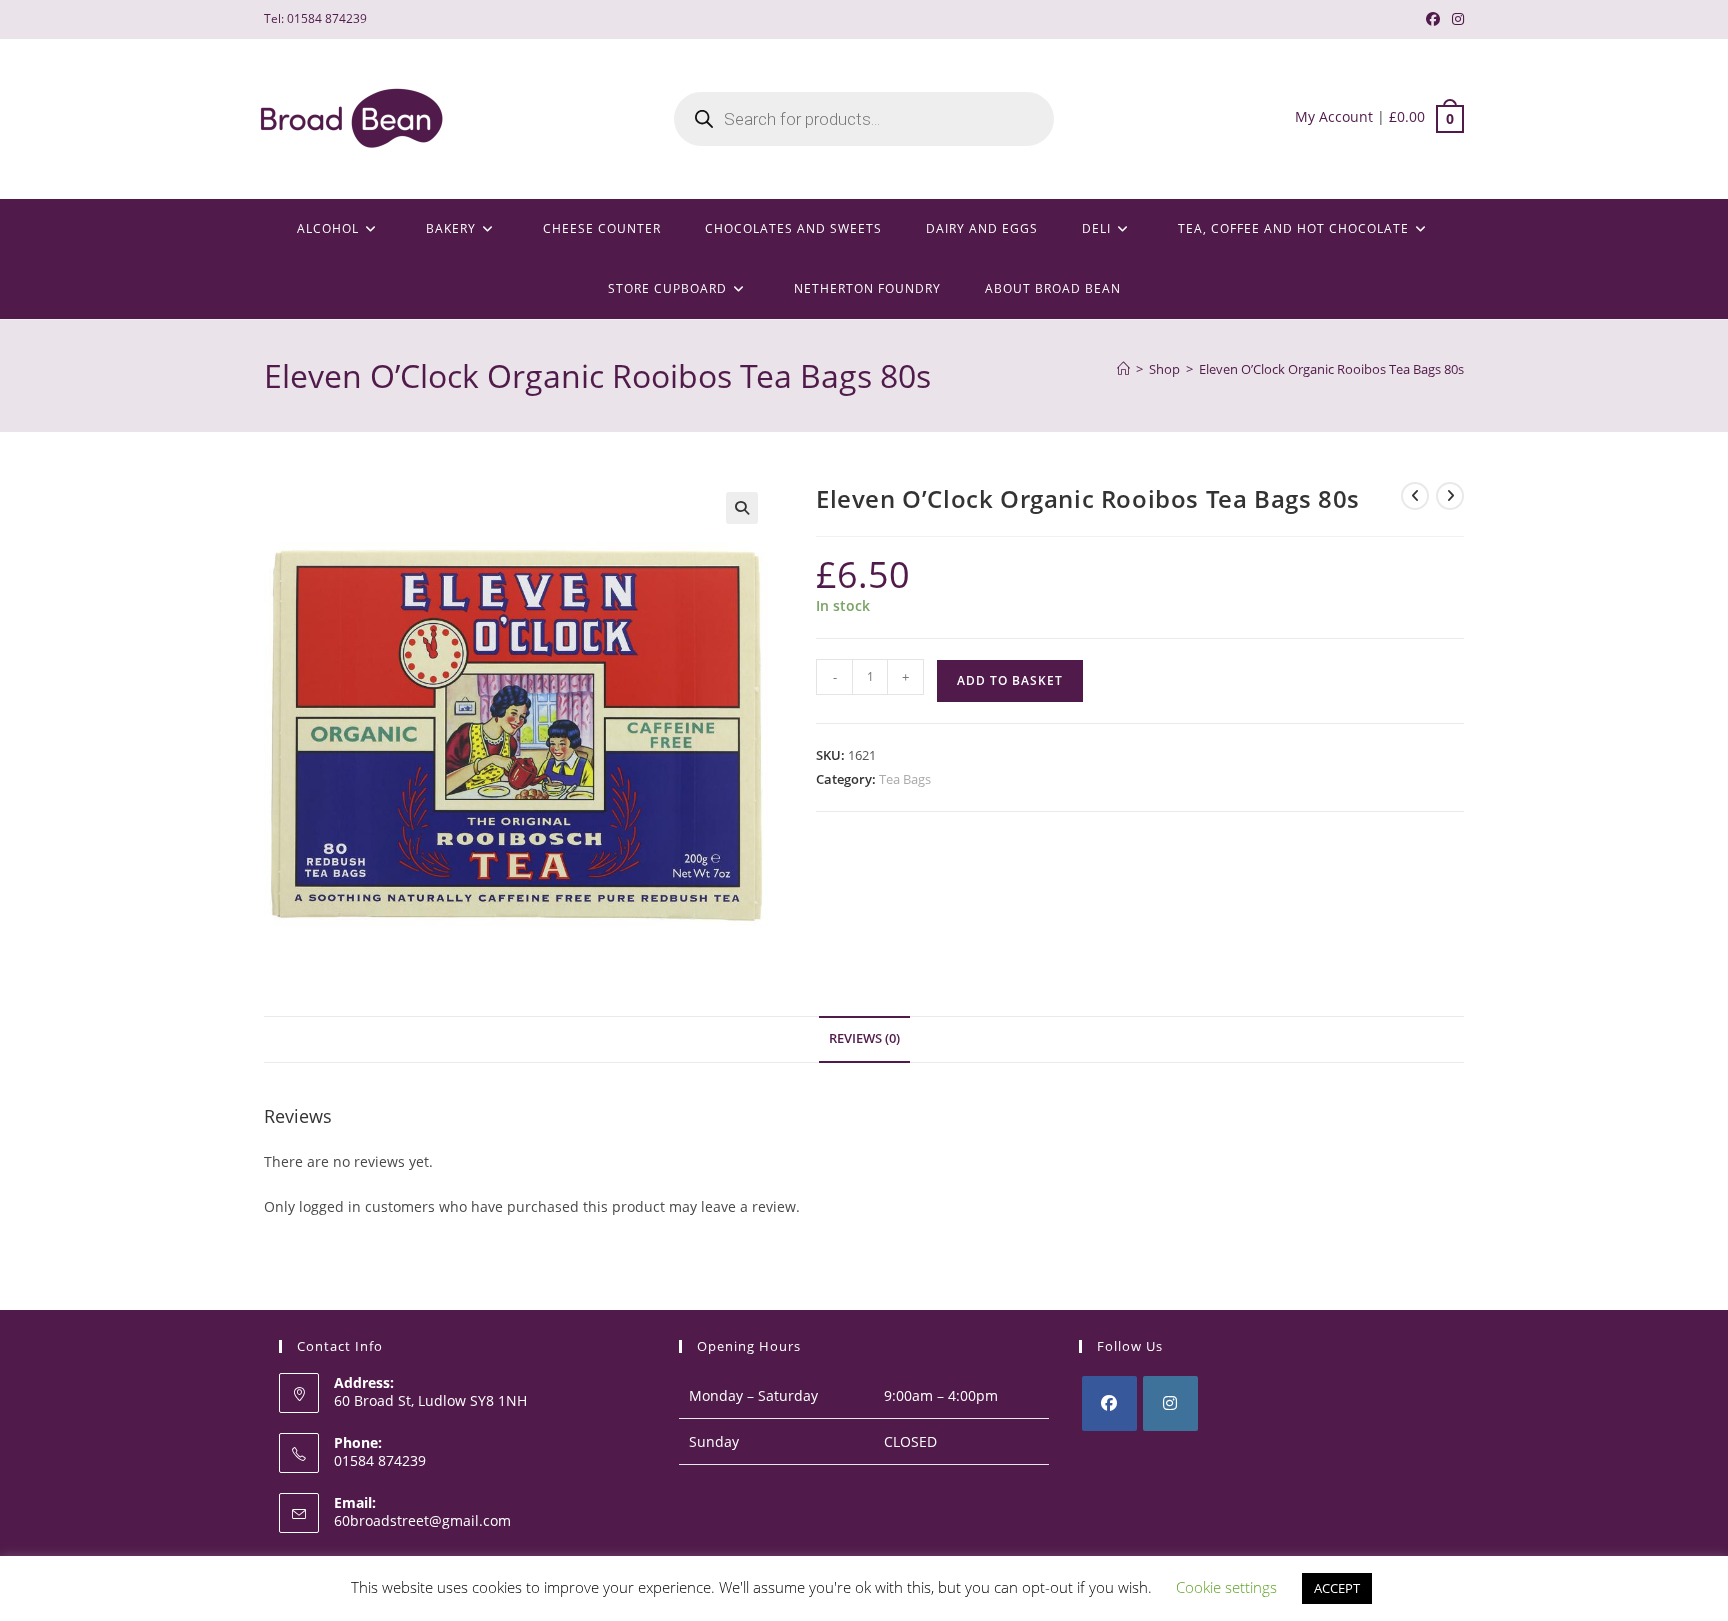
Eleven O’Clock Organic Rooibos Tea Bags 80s (1331, 369)
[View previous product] (1415, 496)
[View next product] (1450, 496)
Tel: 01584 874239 (315, 18)
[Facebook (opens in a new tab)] (1433, 19)
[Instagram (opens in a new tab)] (1455, 19)
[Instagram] (1170, 1403)
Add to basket (1010, 680)
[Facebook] (1109, 1403)
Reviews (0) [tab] (864, 1038)
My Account (1334, 116)
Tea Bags (905, 779)
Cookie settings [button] (1226, 1587)
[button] (742, 508)
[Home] (1123, 369)
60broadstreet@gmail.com (422, 1520)
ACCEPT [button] (1337, 1588)
